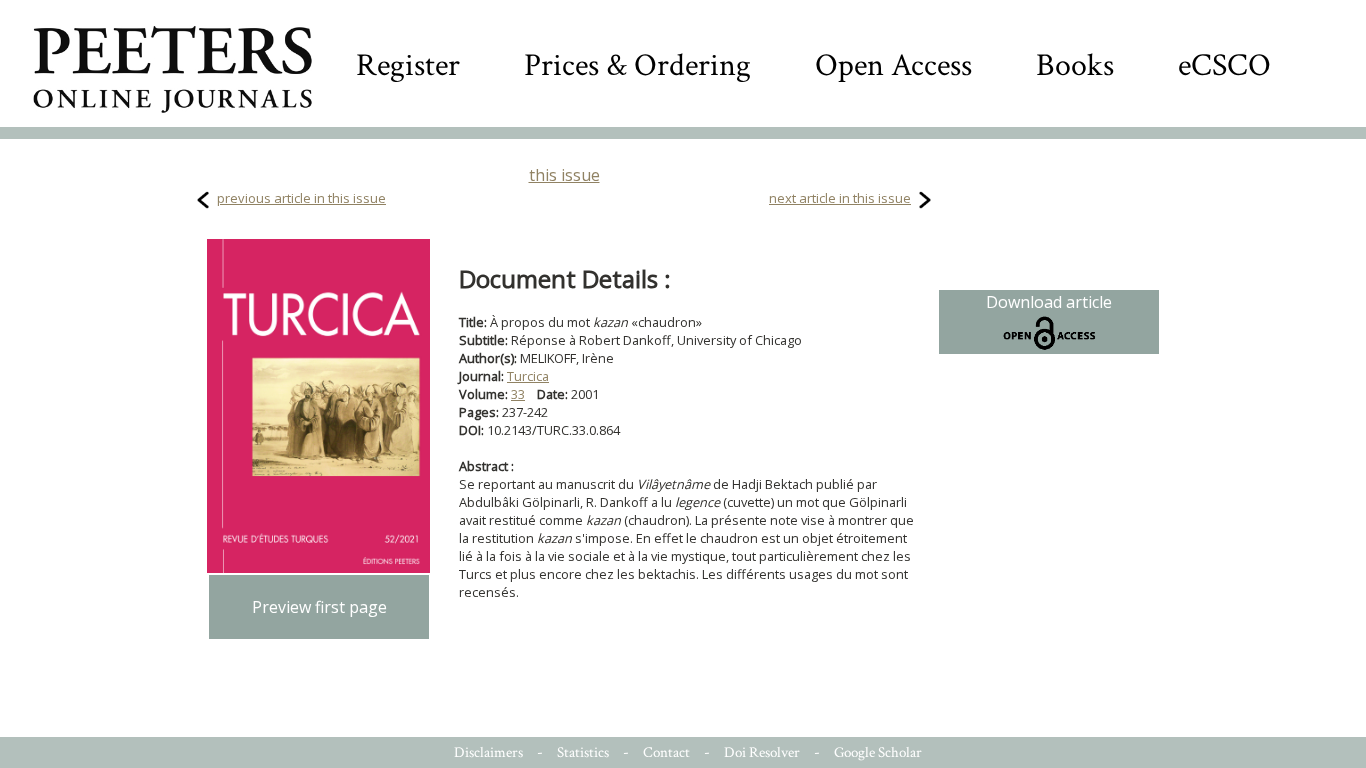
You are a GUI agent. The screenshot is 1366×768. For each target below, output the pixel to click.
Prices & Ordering (637, 65)
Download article (1049, 302)
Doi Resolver (762, 752)
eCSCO (1224, 65)
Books (1075, 65)
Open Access (893, 65)
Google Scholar (878, 752)
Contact (666, 752)
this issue (564, 175)
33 (518, 394)
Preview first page (319, 607)
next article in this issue (840, 198)
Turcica (528, 376)
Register (408, 65)
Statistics (583, 752)
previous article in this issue (301, 198)
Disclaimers (488, 752)
